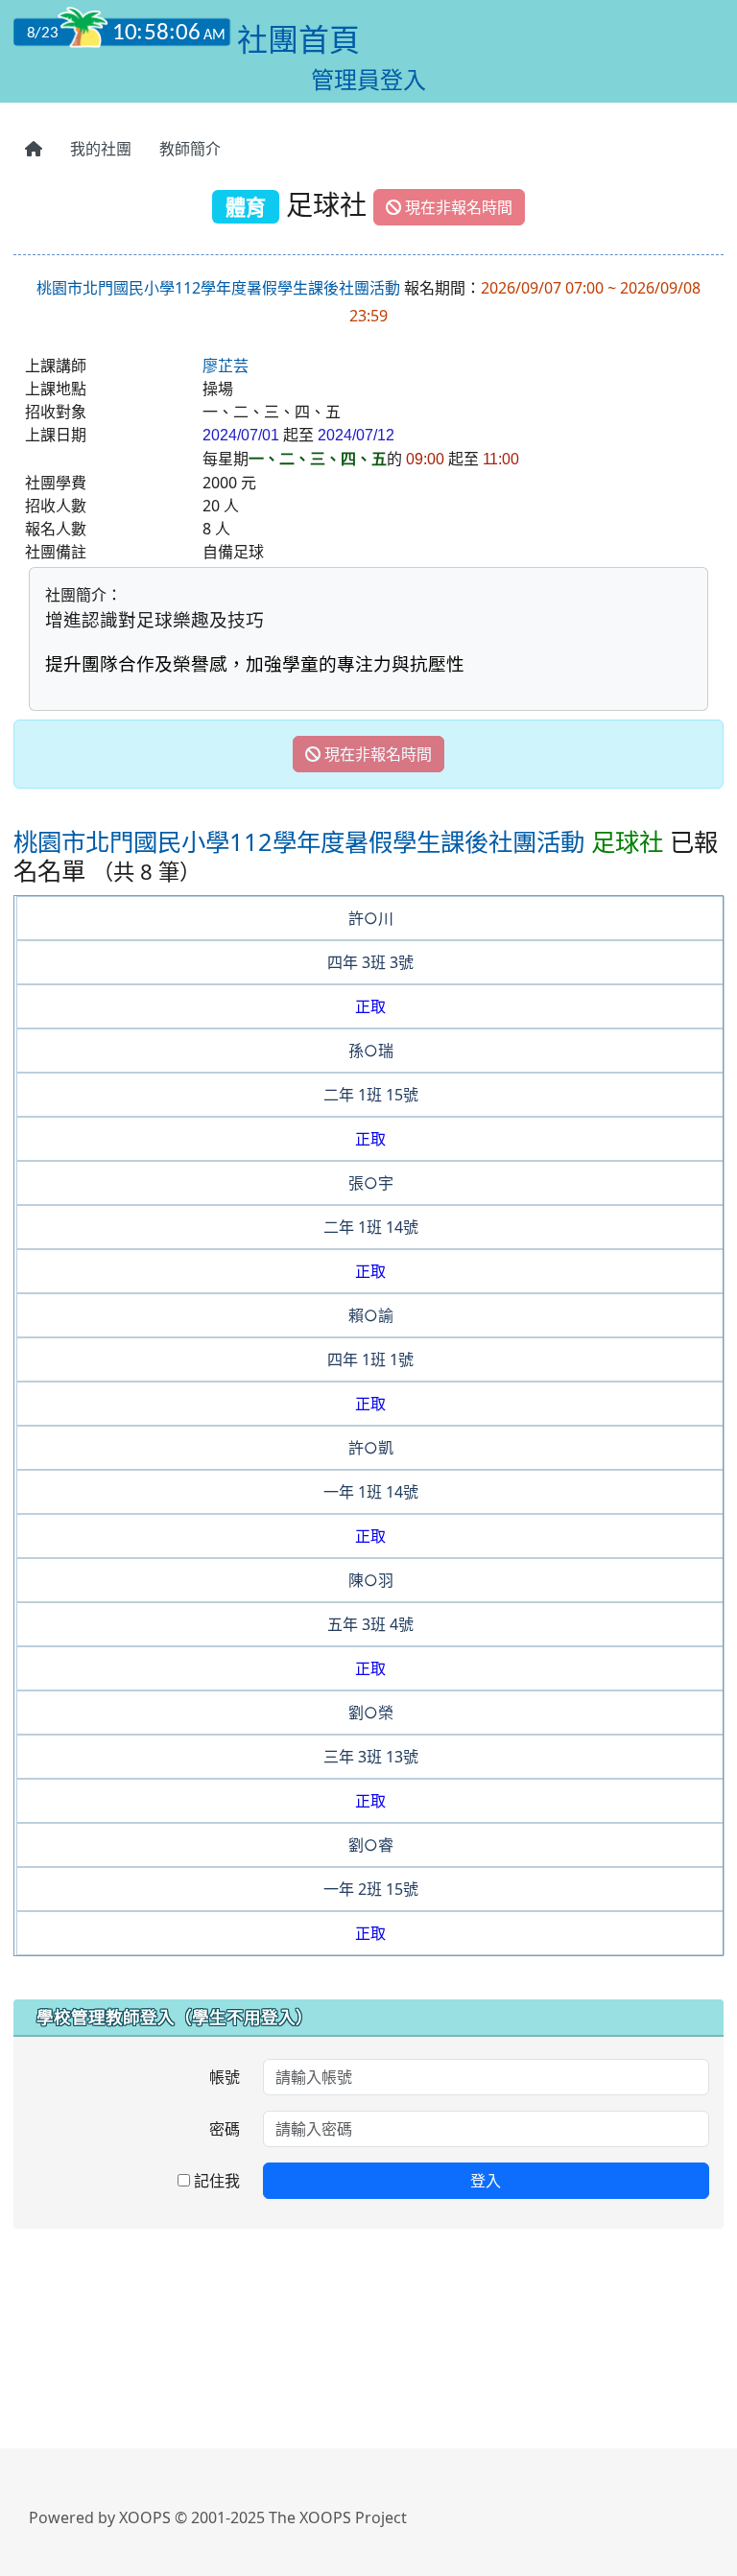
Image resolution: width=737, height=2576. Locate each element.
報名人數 (56, 529)
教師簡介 (190, 149)
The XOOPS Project (338, 2517)
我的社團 (101, 149)
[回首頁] (34, 149)
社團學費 (56, 483)
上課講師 (56, 366)
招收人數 (56, 506)
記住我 (215, 2181)
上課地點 (56, 389)
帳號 (225, 2077)
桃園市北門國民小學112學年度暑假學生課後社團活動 (218, 288)
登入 (486, 2181)
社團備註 (56, 552)
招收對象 (56, 412)
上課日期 (56, 435)
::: (18, 109)
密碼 (225, 2129)
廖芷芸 (226, 366)
